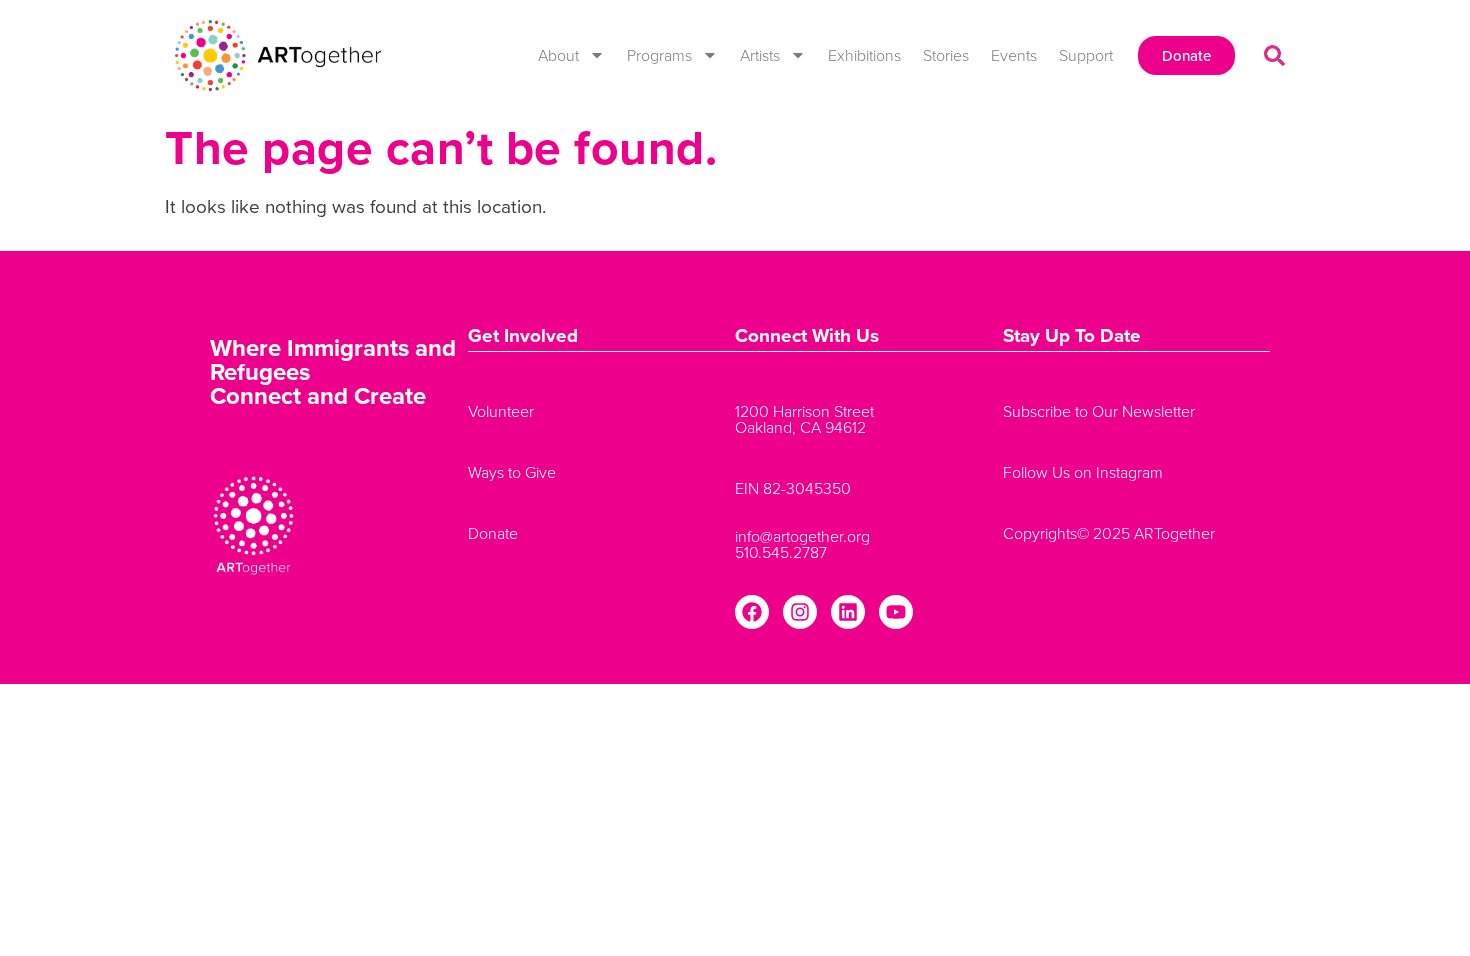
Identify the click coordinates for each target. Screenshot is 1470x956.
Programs (659, 55)
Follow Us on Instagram (1083, 472)
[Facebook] (752, 612)
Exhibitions (864, 55)
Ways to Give (512, 472)
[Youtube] (896, 612)
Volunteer (501, 411)
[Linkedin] (848, 612)
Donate (493, 533)
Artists (760, 55)
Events (1014, 55)
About (558, 55)
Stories (946, 55)
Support (1086, 55)
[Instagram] (800, 612)
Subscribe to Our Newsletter (1099, 411)
